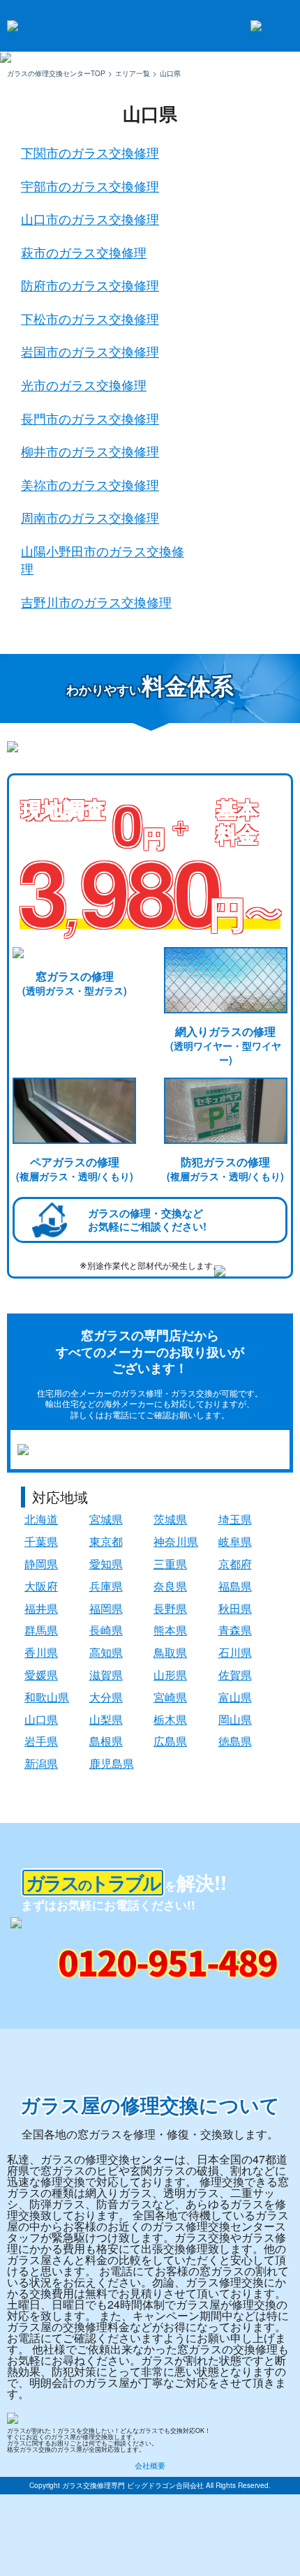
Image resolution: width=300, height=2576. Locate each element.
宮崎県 (170, 1697)
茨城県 (170, 1519)
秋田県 (235, 1608)
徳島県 (235, 1741)
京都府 (235, 1564)
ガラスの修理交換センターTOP (56, 73)
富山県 (235, 1697)
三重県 (170, 1564)
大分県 (106, 1697)
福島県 (235, 1586)
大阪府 (41, 1586)
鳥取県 (170, 1652)
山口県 (41, 1719)
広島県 (170, 1741)
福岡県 (106, 1608)
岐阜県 (235, 1541)
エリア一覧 (133, 73)
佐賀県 (235, 1675)
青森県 (235, 1630)
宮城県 (106, 1519)
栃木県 (170, 1719)
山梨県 (106, 1719)
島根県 (106, 1741)
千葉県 (41, 1541)
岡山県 (235, 1719)
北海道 (41, 1519)
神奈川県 (176, 1541)
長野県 (170, 1608)
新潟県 (41, 1763)
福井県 (41, 1608)
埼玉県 (235, 1519)
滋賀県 (106, 1675)
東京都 (106, 1541)
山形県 (170, 1675)
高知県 (106, 1652)
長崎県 (106, 1630)
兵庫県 (106, 1586)
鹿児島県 (112, 1763)
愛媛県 (41, 1675)
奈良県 (170, 1586)
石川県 (235, 1652)
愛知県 (106, 1564)
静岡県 (41, 1564)
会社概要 (150, 2465)
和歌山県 (47, 1697)
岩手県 (41, 1741)
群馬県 (41, 1630)
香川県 (41, 1652)
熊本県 (170, 1630)
